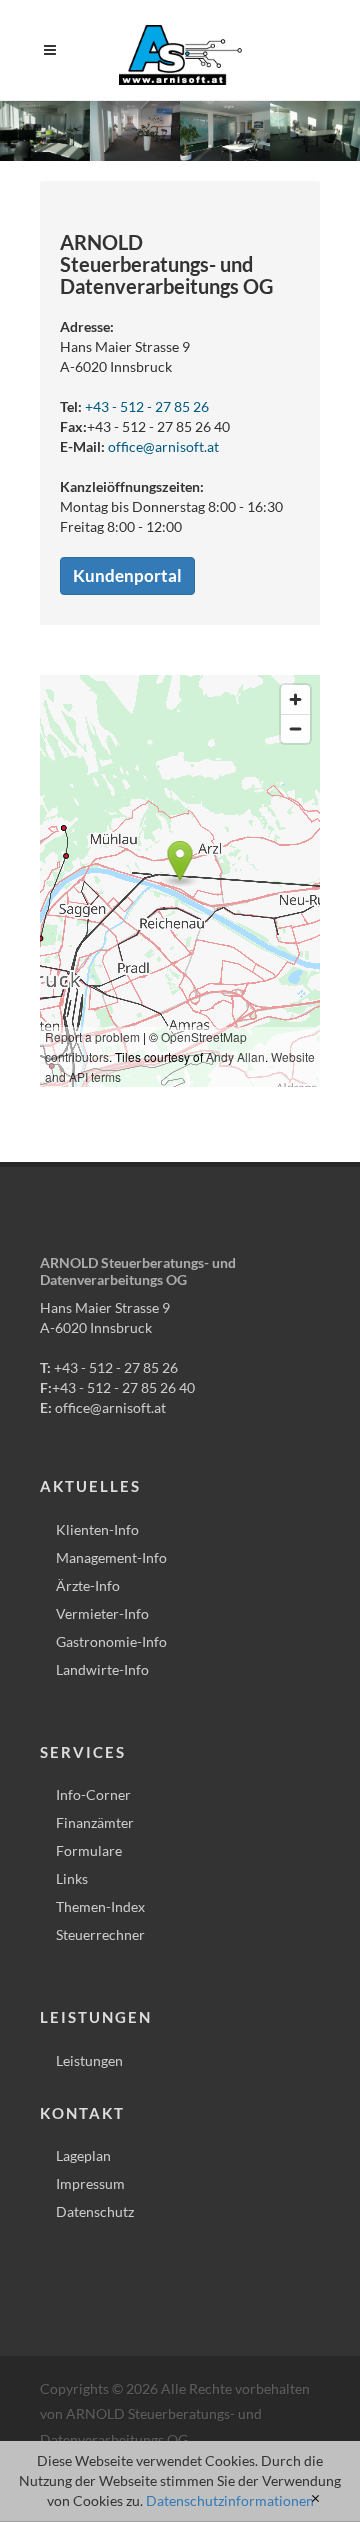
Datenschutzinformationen (230, 2500)
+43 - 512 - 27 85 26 (147, 406)
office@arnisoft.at (163, 446)
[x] (315, 2499)
